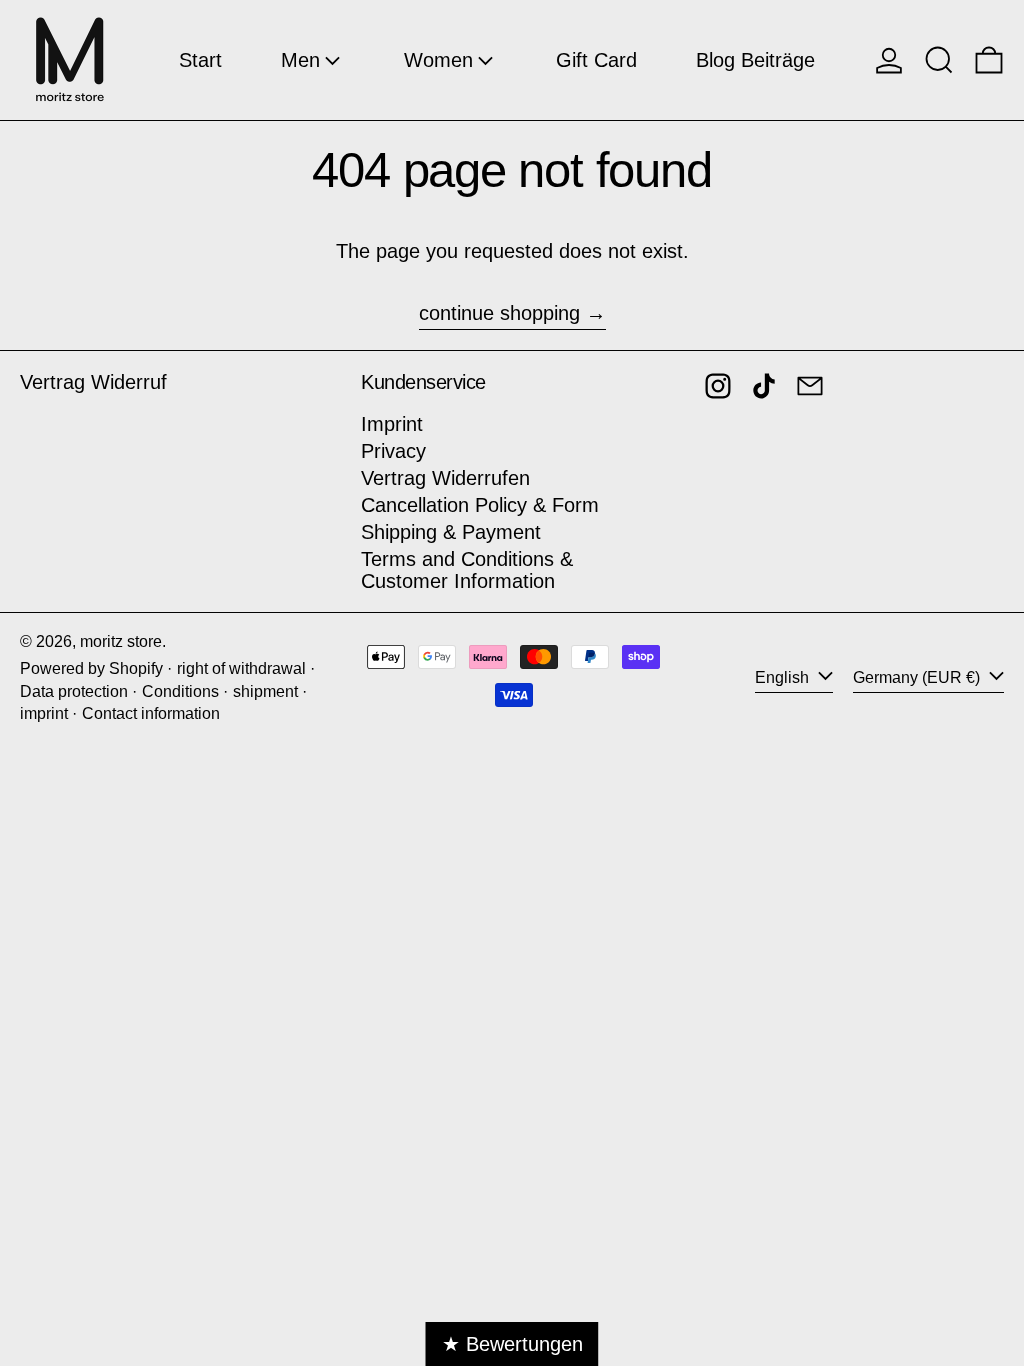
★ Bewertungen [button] (512, 1344)
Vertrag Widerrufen (445, 478)
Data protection (74, 691)
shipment (265, 691)
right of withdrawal (241, 668)
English (784, 677)
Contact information (151, 713)
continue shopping (499, 313)
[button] (939, 60)
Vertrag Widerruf (93, 382)
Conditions (180, 691)
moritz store (121, 641)
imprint (44, 713)
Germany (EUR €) (918, 677)
